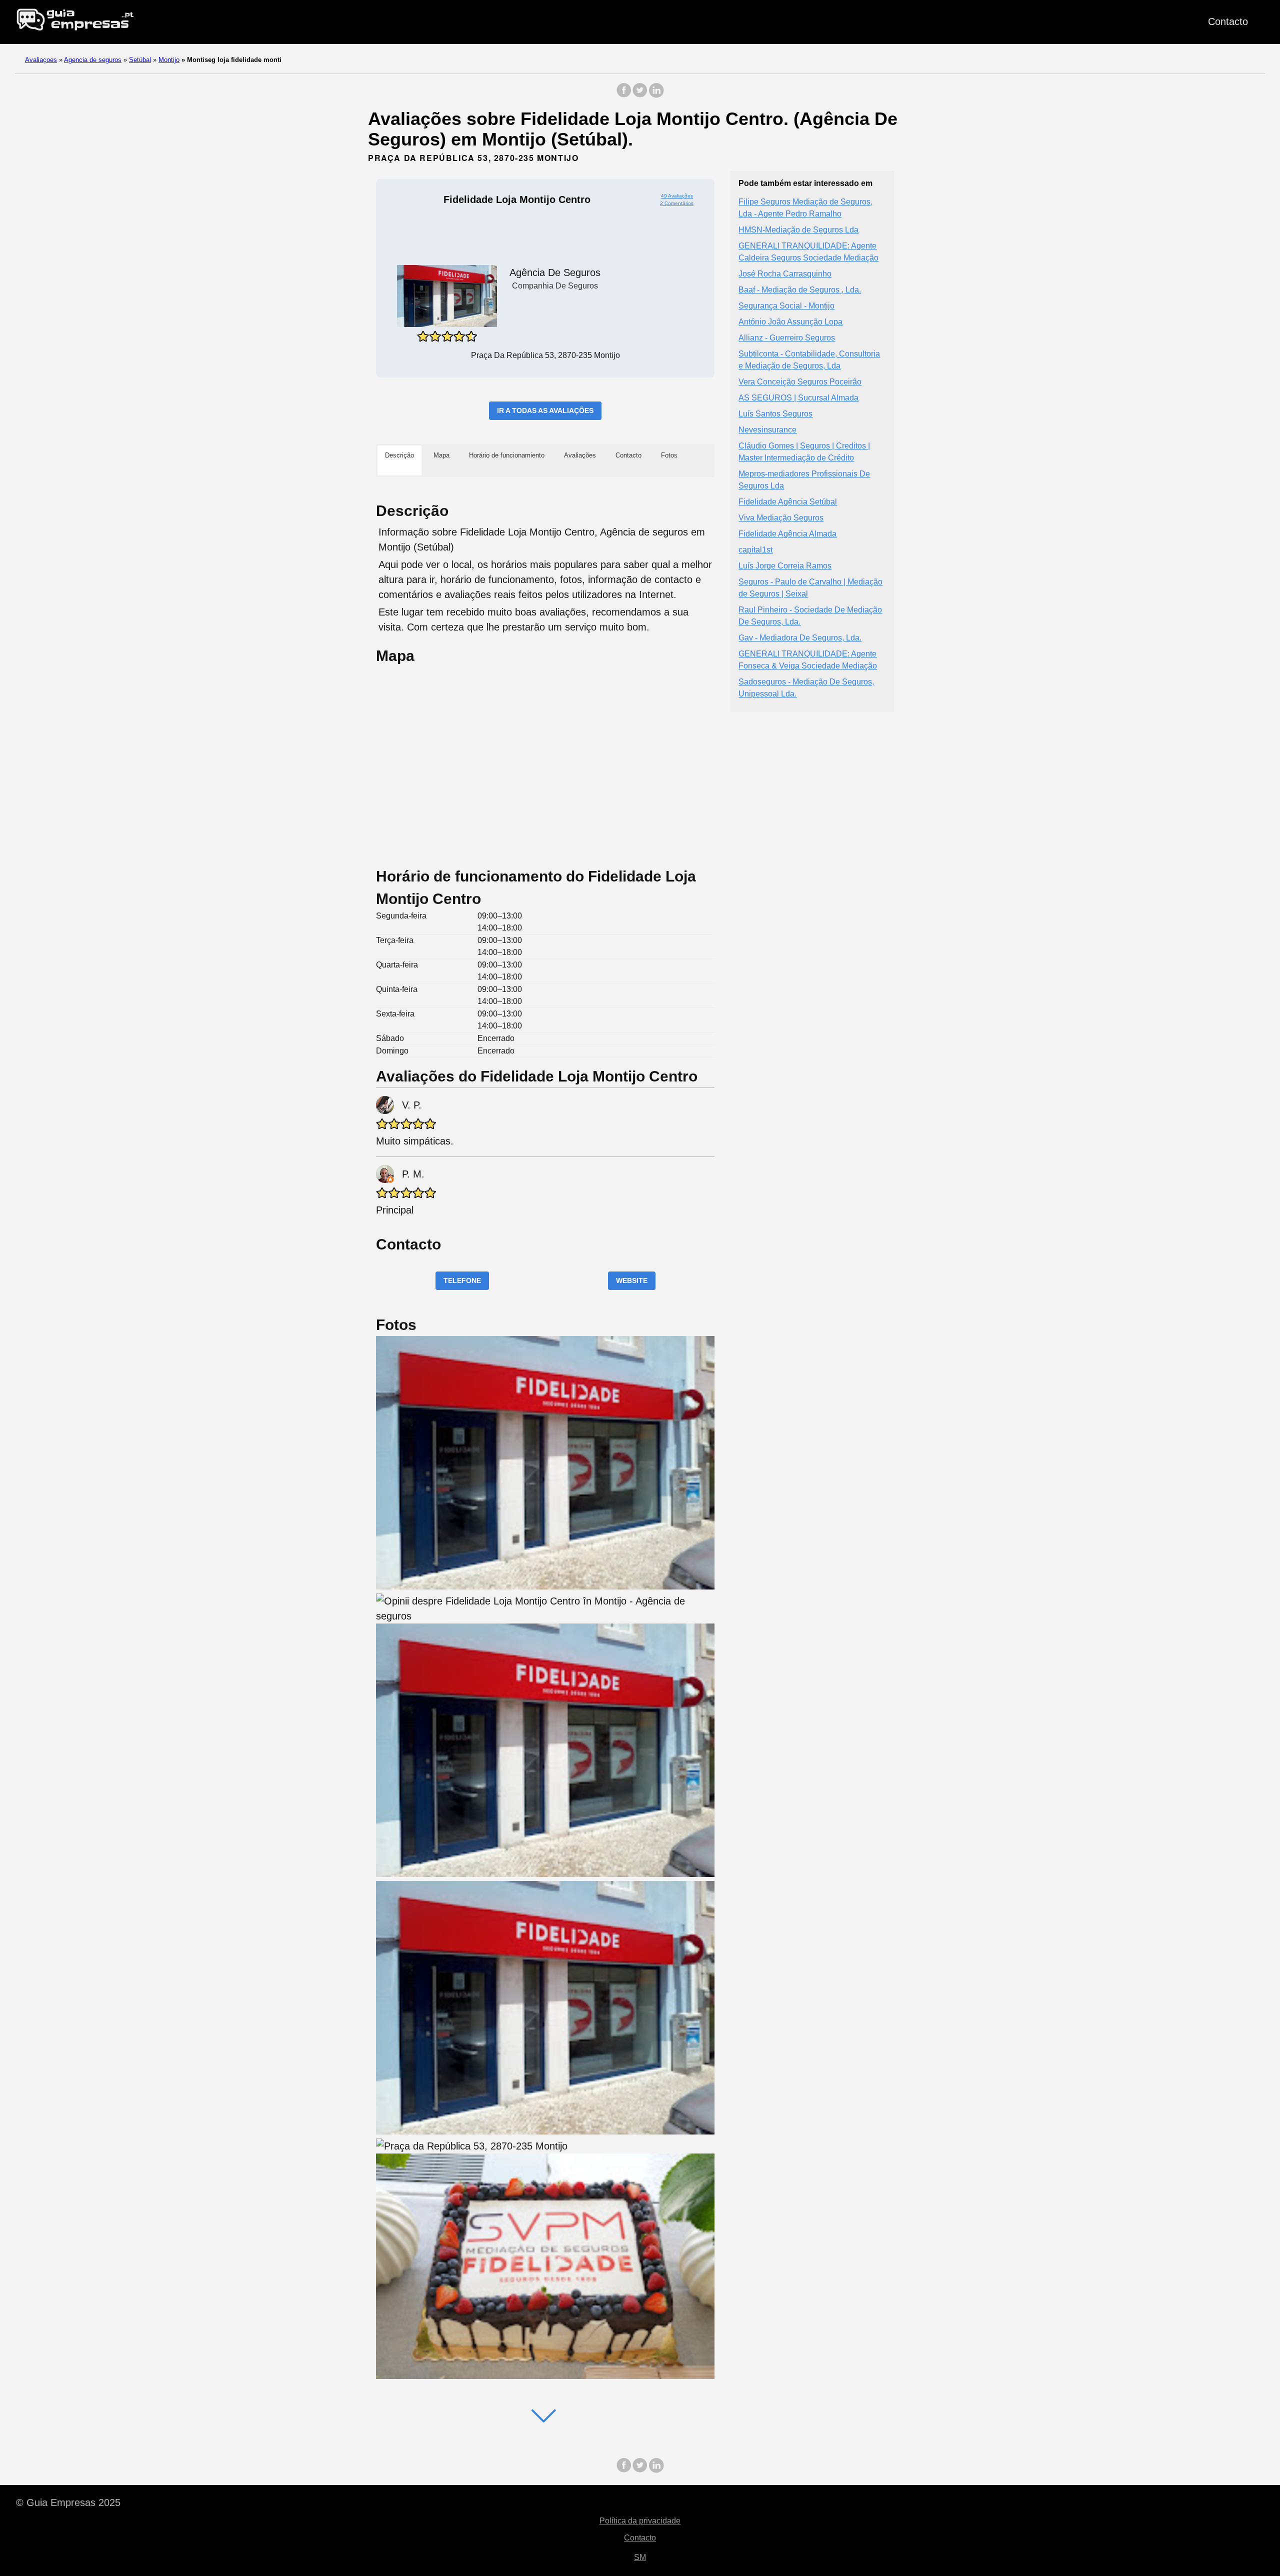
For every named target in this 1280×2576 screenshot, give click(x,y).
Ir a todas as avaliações (545, 410)
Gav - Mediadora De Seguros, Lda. (800, 638)
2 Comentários (677, 203)
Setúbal (140, 60)
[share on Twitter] (640, 95)
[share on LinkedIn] (656, 95)
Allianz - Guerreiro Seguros (787, 338)
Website (632, 1280)
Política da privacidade (640, 2521)
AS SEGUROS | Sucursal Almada (798, 398)
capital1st (755, 550)
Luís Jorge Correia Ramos (785, 566)
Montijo (169, 60)
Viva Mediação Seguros (781, 518)
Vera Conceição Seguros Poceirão (800, 382)
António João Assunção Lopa (790, 322)
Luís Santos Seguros (775, 414)
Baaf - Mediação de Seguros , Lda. (800, 290)
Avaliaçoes (41, 60)
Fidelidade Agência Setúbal (788, 502)
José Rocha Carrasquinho (785, 274)
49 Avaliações (677, 196)
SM (640, 2557)
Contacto (1228, 21)
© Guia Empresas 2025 (68, 2502)
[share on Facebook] (624, 95)
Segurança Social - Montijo (786, 306)
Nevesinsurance (767, 430)
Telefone (462, 1280)
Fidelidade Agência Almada (787, 534)
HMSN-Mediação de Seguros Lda (798, 230)
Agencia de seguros (93, 60)
